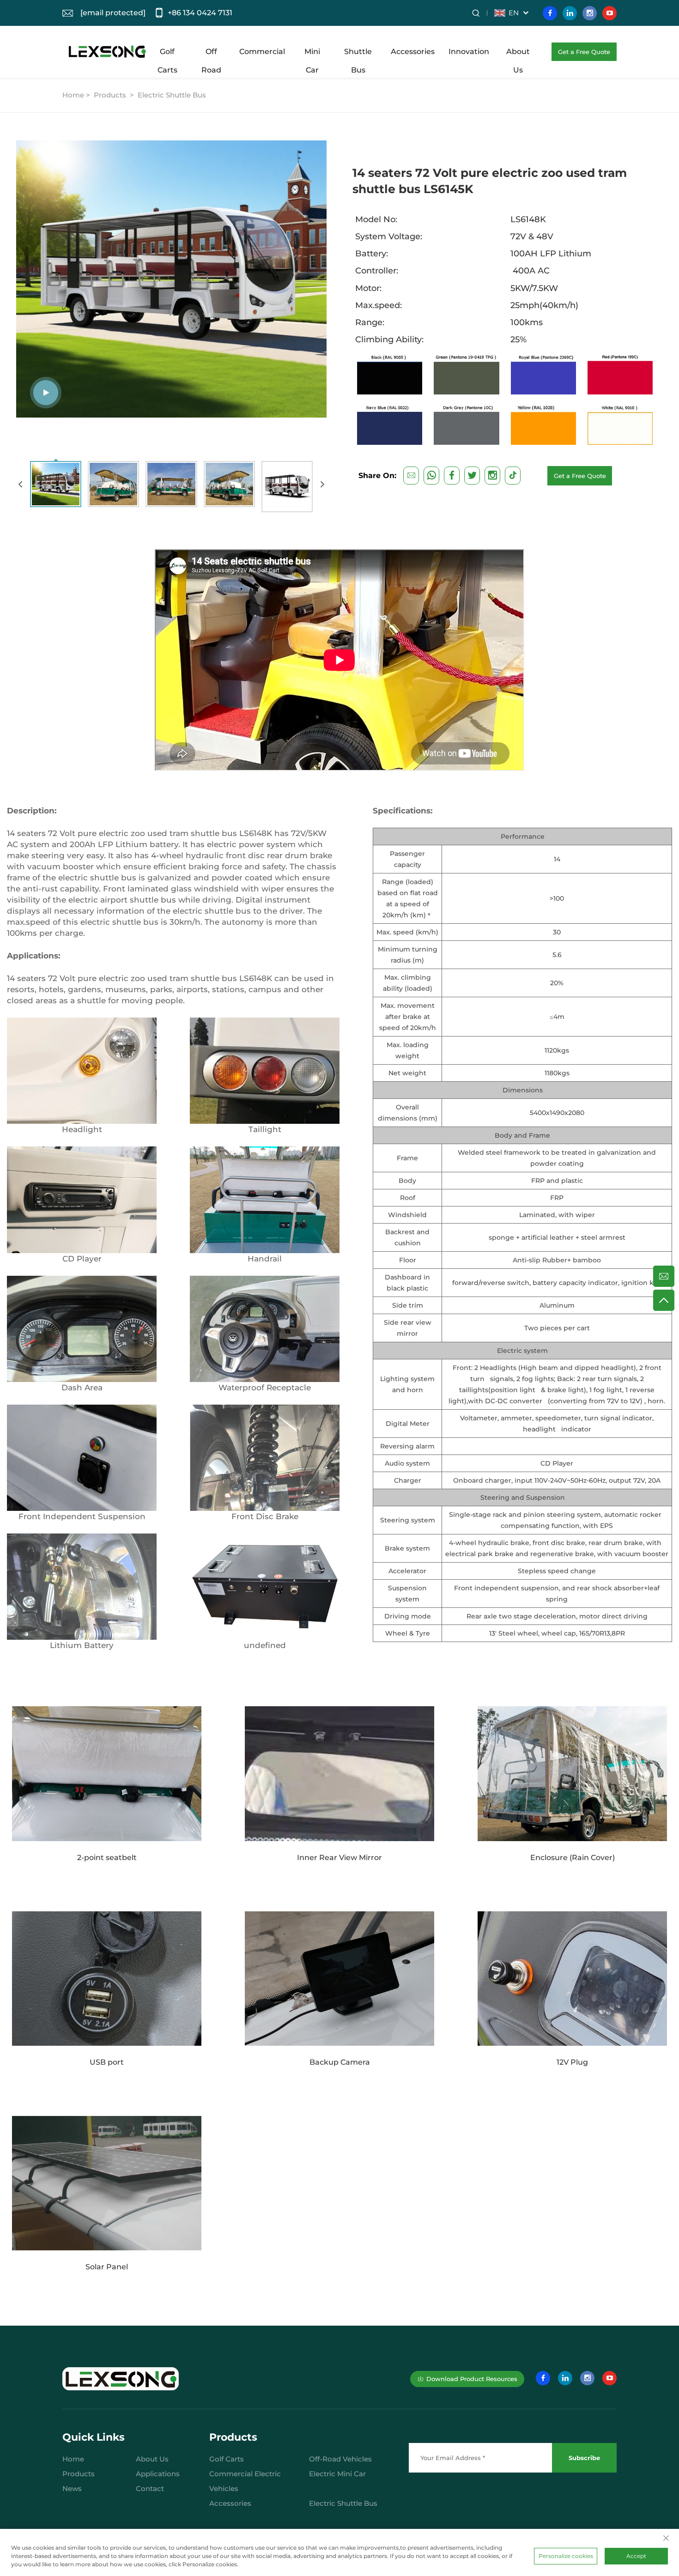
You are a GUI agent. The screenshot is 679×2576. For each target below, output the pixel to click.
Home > (77, 95)
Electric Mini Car (337, 2474)
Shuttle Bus (358, 54)
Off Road (211, 54)
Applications (158, 2474)
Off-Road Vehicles (340, 2459)
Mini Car (312, 54)
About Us (518, 54)
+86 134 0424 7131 (200, 13)
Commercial (262, 52)
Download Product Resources (472, 2379)
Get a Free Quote (584, 52)
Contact (150, 2488)
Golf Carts (167, 54)
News (72, 2488)
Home (73, 2459)
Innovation (469, 52)
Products (110, 95)
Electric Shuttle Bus (172, 95)
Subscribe (584, 2458)
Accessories (413, 52)
